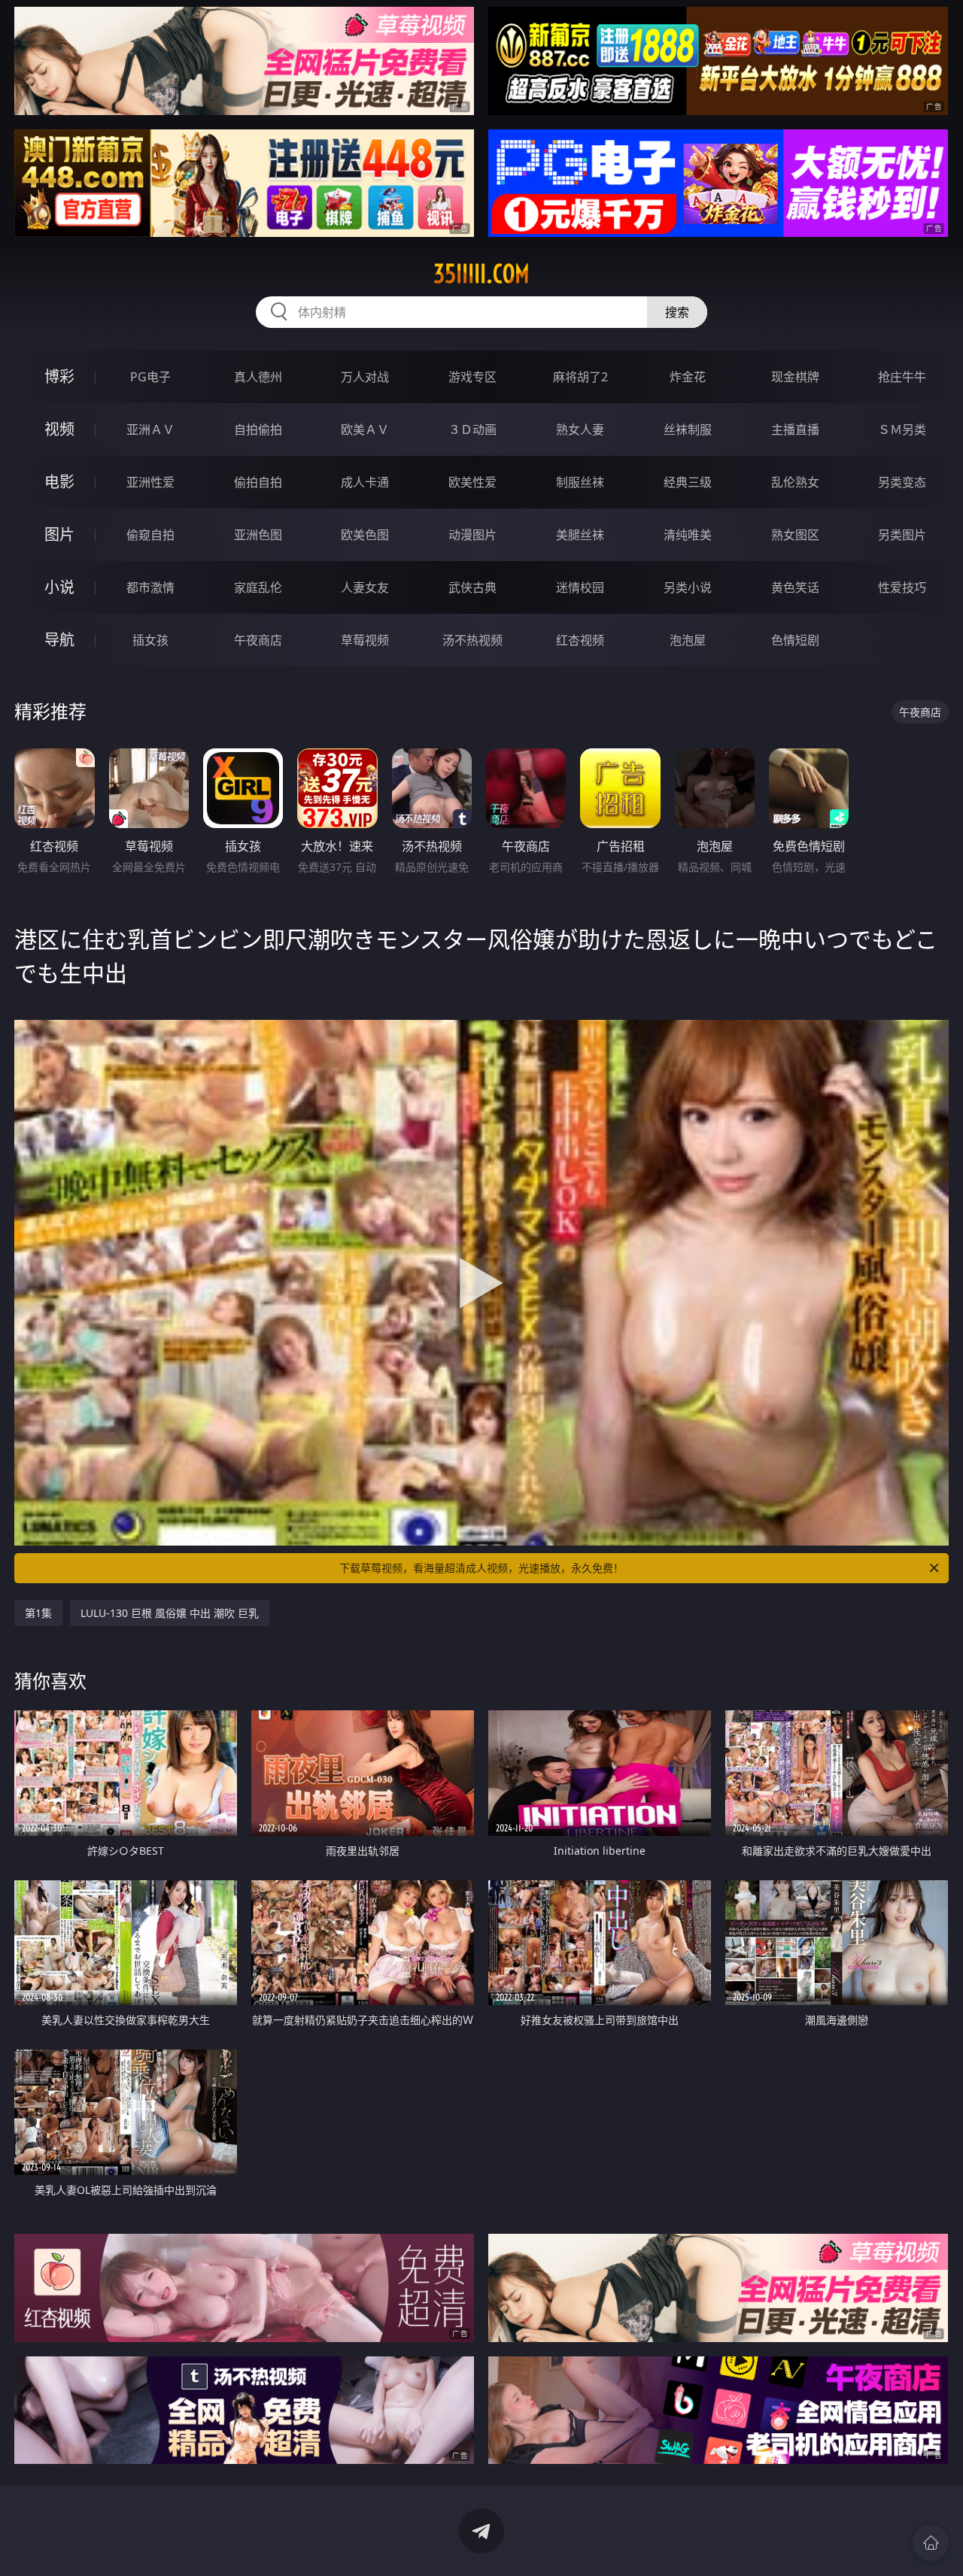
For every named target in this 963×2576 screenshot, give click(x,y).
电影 (59, 482)
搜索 (677, 312)
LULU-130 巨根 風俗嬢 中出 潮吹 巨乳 (170, 1613)
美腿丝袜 (580, 535)
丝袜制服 (688, 429)
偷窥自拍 (150, 535)
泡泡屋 (688, 640)
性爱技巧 (902, 587)
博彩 (59, 376)
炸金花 (688, 377)
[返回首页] (931, 2543)
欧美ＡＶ (365, 429)
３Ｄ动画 (472, 429)
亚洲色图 (258, 535)
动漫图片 (472, 535)
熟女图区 (795, 535)
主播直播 (795, 429)
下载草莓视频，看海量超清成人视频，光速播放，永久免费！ (481, 1568)
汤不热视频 (472, 640)
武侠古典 (472, 587)
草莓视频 (365, 640)
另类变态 (902, 482)
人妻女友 (365, 587)
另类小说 (688, 587)
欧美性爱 (472, 482)
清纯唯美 (688, 535)
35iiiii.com (481, 274)
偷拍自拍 (258, 482)
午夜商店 (258, 640)
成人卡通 (365, 482)
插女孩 (150, 640)
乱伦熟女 (795, 482)
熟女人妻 (580, 429)
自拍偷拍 (258, 429)
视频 (59, 429)
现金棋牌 (795, 377)
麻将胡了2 (580, 377)
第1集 (38, 1613)
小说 (59, 587)
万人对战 (365, 377)
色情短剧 (795, 640)
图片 (59, 534)
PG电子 (150, 377)
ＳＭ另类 (902, 429)
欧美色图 (365, 535)
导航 (59, 640)
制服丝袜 (580, 482)
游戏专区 (472, 377)
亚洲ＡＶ (150, 429)
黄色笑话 (795, 587)
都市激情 (150, 587)
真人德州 (258, 377)
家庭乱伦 (258, 587)
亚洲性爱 (150, 482)
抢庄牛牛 (902, 377)
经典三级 (688, 482)
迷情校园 (580, 587)
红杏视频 (580, 640)
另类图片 (902, 535)
